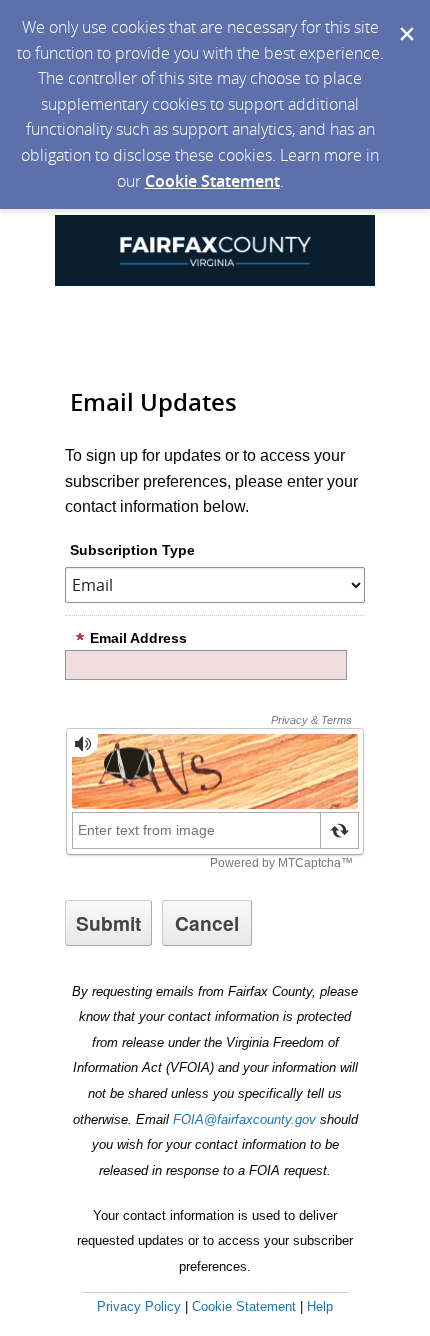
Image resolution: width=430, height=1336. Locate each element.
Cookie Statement (212, 181)
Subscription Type (132, 550)
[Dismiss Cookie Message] (405, 19)
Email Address (138, 638)
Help (320, 1306)
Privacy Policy (139, 1306)
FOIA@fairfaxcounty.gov (244, 1119)
